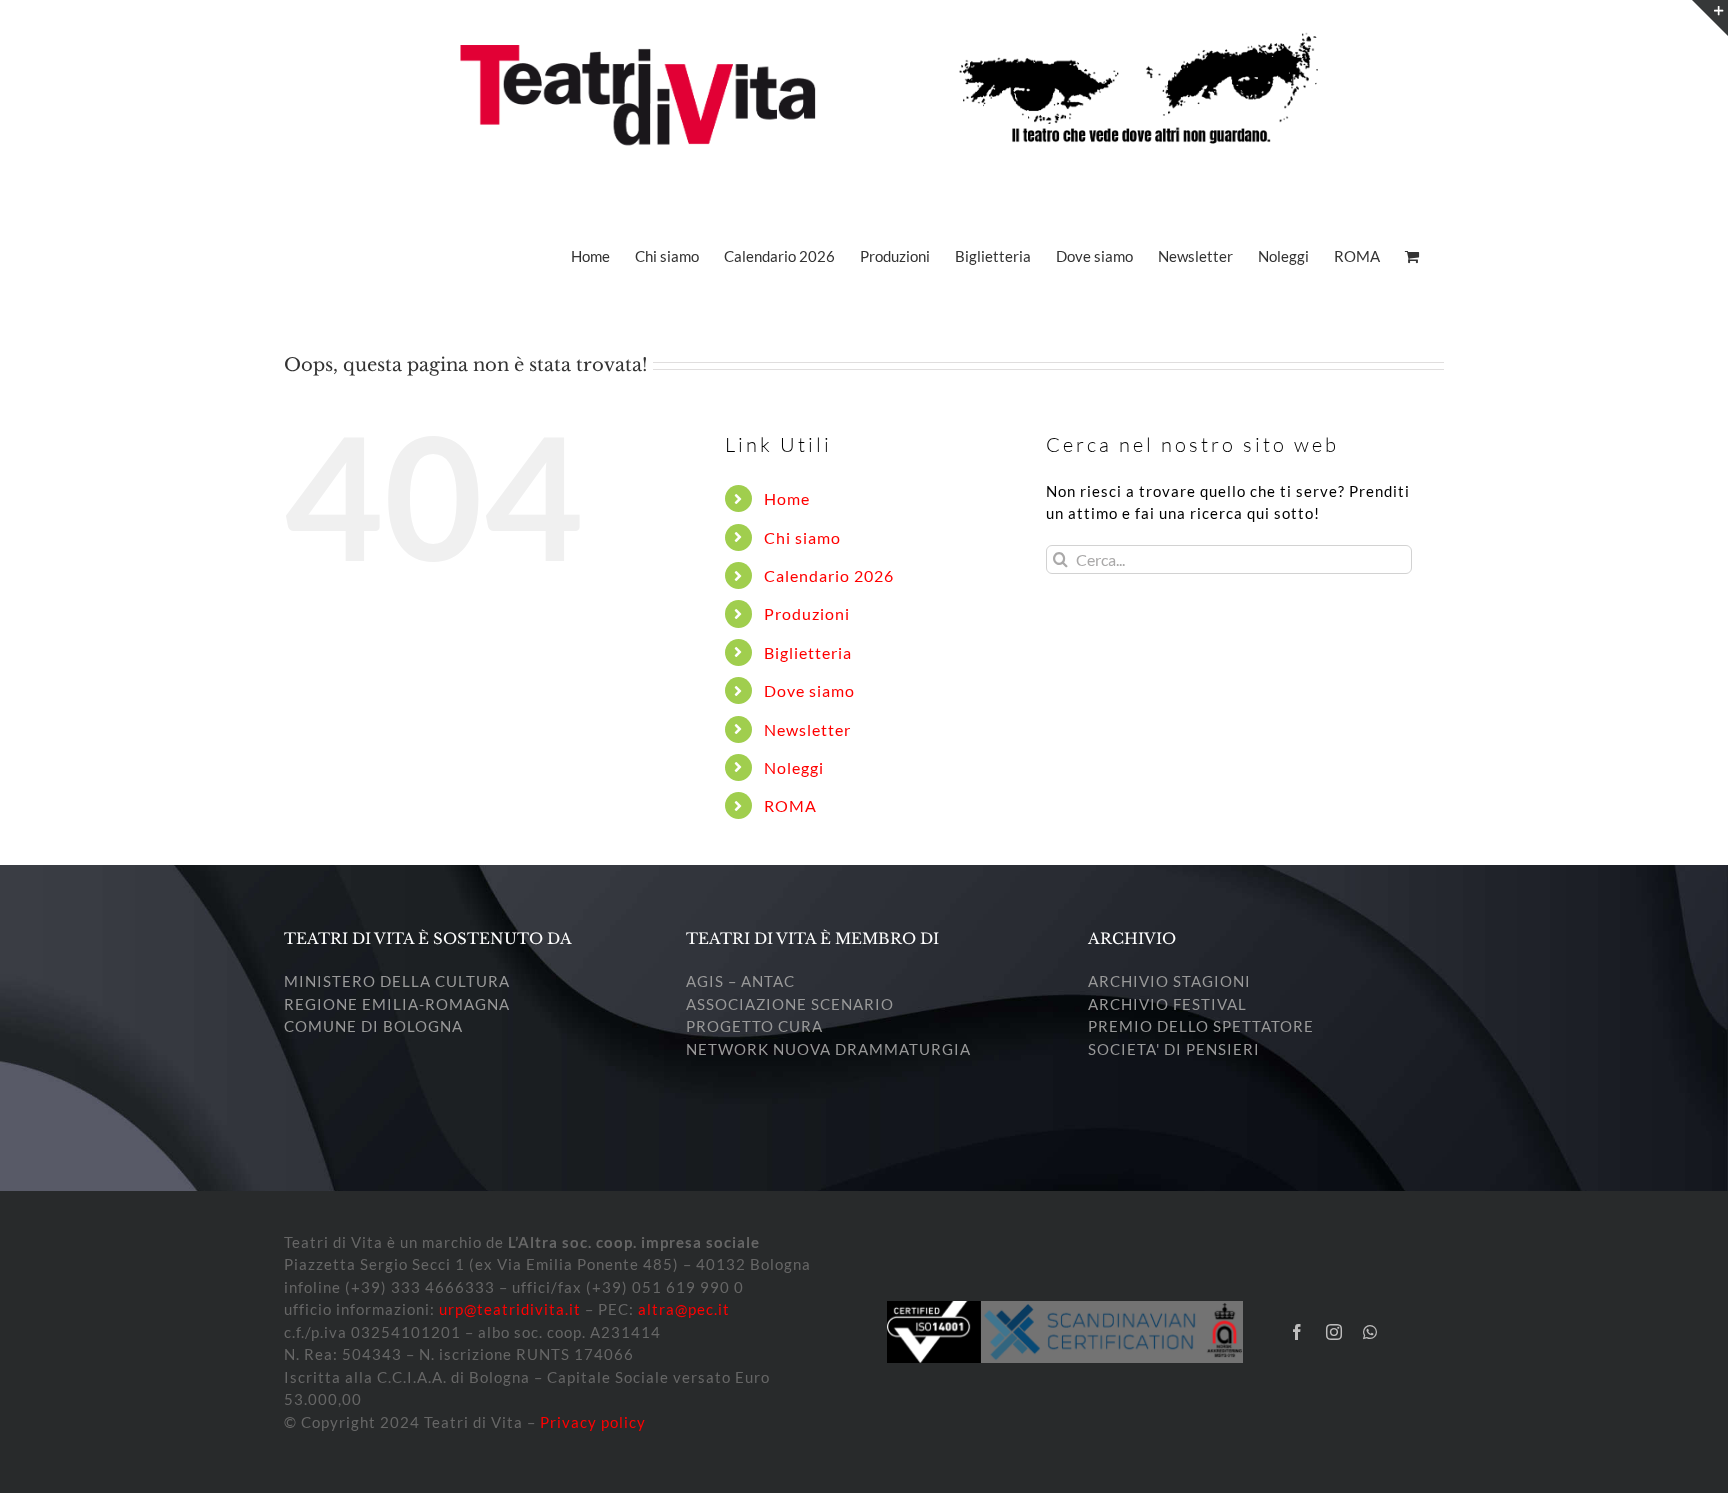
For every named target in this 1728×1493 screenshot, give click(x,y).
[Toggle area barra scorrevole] (1710, 18)
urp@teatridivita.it (510, 1309)
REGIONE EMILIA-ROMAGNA (397, 1004)
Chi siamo (802, 537)
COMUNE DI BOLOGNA (373, 1026)
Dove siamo (809, 690)
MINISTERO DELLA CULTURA (397, 981)
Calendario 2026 (829, 575)
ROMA (790, 805)
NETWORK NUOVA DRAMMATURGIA (828, 1049)
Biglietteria (808, 652)
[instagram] (1334, 1332)
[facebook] (1297, 1332)
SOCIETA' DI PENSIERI (1174, 1049)
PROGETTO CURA (754, 1026)
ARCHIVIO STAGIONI (1169, 981)
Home (787, 498)
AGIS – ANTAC (740, 981)
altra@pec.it (684, 1309)
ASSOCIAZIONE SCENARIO (790, 1004)
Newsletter (807, 729)
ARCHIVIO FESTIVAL (1167, 1004)
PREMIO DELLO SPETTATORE (1201, 1026)
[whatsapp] (1370, 1332)
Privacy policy (593, 1422)
